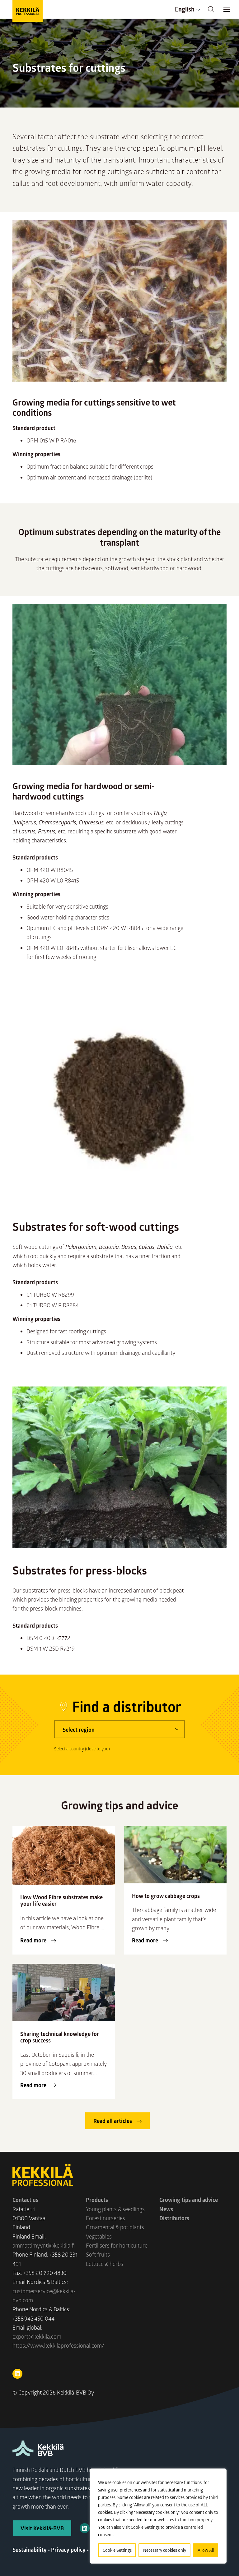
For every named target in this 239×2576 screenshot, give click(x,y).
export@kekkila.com (37, 2336)
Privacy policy (68, 2550)
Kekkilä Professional (28, 11)
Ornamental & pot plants (115, 2227)
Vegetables (99, 2236)
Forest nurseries (105, 2218)
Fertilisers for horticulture (117, 2245)
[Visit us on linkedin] (17, 2374)
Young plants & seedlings (115, 2209)
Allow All (206, 2550)
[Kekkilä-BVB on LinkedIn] (85, 2528)
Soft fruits (98, 2254)
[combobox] (119, 1729)
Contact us (25, 2200)
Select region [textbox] (79, 1730)
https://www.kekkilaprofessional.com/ (58, 2345)
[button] (211, 9)
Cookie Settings (117, 2550)
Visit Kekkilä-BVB (42, 2528)
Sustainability (30, 2550)
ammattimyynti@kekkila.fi (44, 2245)
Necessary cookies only (165, 2550)
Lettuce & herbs (105, 2264)
